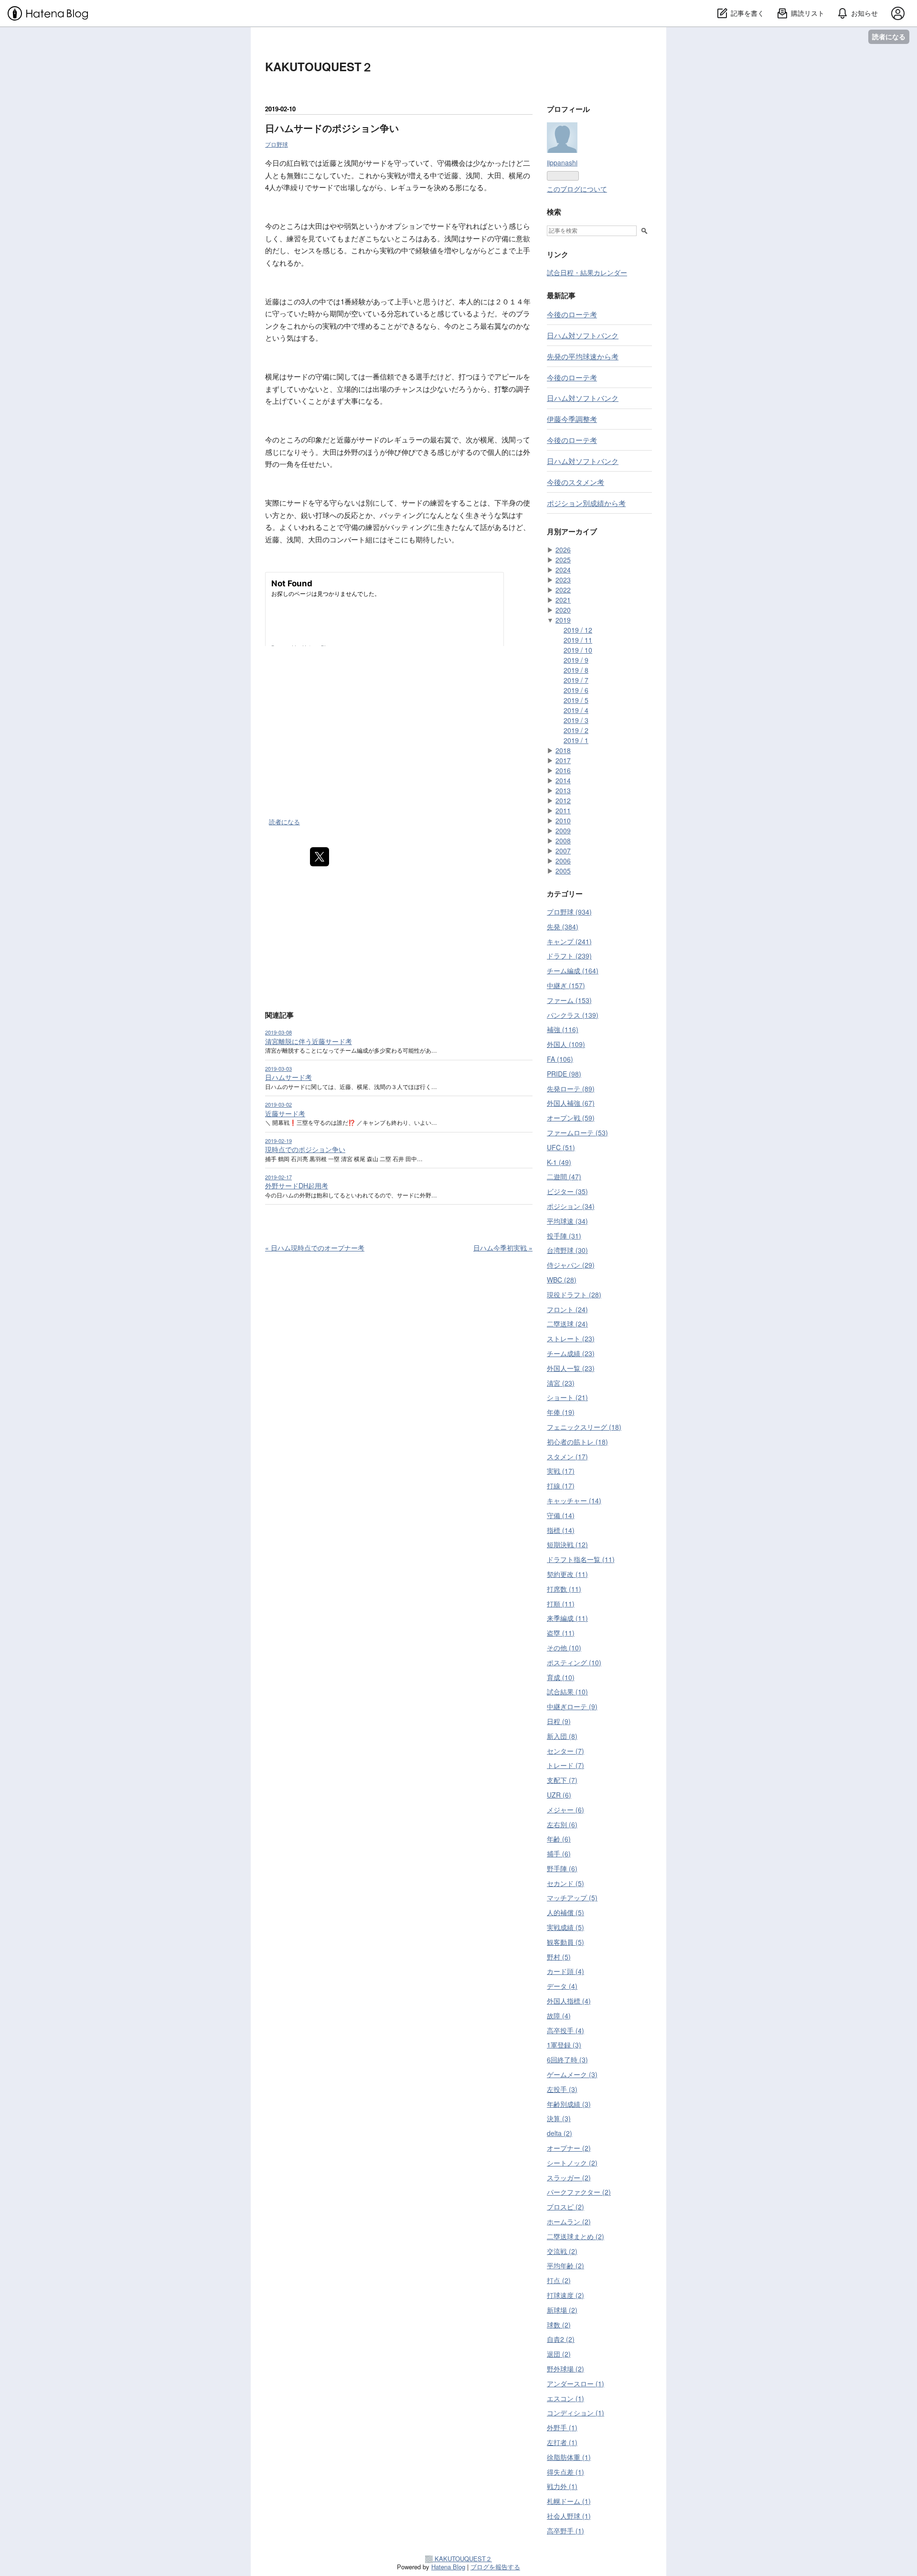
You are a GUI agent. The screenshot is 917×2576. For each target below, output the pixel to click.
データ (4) (562, 1986)
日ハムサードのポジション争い (332, 128)
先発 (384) (563, 927)
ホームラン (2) (569, 2221)
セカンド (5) (565, 1883)
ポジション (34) (571, 1206)
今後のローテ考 (572, 314)
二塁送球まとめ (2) (576, 2236)
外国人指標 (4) (569, 2001)
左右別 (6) (562, 1824)
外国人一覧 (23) (571, 1368)
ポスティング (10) (574, 1662)
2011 (563, 810)
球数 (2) (559, 2325)
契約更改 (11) (567, 1574)
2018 (563, 750)
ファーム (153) (569, 1000)
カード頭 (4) (565, 1971)
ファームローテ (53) (577, 1132)
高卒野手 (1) (565, 2531)
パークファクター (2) (579, 2192)
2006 (563, 861)
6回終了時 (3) (567, 2059)
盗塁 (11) (561, 1633)
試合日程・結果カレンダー (587, 272)
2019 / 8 (576, 670)
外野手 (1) (562, 2427)
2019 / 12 (578, 630)
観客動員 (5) (565, 1942)
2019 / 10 (578, 650)
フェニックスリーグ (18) (584, 1427)
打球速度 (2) (565, 2295)
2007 (563, 851)
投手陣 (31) (564, 1236)
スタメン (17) (567, 1456)
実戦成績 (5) (565, 1927)
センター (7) (565, 1751)
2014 (563, 780)
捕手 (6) (559, 1854)
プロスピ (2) (565, 2207)
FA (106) (560, 1059)
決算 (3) (559, 2118)
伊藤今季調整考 (572, 419)
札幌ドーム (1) (569, 2501)
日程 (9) (559, 1721)
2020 (563, 610)
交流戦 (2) (562, 2251)
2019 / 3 (576, 720)
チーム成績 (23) (571, 1353)
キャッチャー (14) (574, 1500)
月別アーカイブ (572, 531)
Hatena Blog (448, 2567)
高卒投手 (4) (565, 2030)
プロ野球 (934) (569, 912)
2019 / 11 (578, 640)
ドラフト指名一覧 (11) (581, 1559)
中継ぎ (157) (566, 985)
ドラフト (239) (569, 956)
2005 (563, 871)
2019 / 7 (576, 680)
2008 (563, 841)
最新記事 (561, 295)
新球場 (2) (562, 2310)
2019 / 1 (576, 740)
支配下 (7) (562, 1780)
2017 (563, 760)
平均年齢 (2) (565, 2265)
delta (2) (560, 2133)
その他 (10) (564, 1648)
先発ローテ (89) (571, 1089)
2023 (563, 580)
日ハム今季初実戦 (503, 1248)
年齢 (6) (559, 1839)
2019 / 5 (576, 700)
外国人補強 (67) (571, 1103)
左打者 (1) (562, 2442)
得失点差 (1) (565, 2472)
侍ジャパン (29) (571, 1265)
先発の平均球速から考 (583, 356)
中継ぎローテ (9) (572, 1706)
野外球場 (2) (565, 2369)
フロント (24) (567, 1309)
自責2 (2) (561, 2339)
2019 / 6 (576, 690)
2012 (563, 800)
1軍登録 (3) (564, 2045)
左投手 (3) (562, 2089)
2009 (563, 830)
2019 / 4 (576, 710)
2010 (563, 820)
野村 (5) (559, 1957)
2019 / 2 (576, 730)
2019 (563, 620)
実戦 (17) (561, 1471)
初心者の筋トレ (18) (577, 1442)
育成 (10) (561, 1677)
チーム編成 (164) (573, 970)
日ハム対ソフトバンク (583, 335)
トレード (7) (565, 1765)
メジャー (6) (565, 1810)
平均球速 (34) (567, 1221)
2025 (563, 560)
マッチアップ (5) (572, 1897)
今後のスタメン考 (576, 482)
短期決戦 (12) (567, 1544)
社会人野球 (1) (569, 2516)
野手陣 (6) (562, 1868)
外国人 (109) (566, 1044)
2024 (563, 570)
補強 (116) (563, 1029)
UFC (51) (561, 1147)
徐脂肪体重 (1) (569, 2457)
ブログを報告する (495, 2567)
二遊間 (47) (564, 1176)
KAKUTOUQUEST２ (319, 66)
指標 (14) (561, 1530)
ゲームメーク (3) (572, 2074)
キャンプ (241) (569, 941)
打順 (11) (561, 1604)
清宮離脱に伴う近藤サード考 (309, 1041)
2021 (563, 600)
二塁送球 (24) (567, 1324)
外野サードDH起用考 (297, 1186)
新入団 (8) (562, 1736)
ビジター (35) (567, 1191)
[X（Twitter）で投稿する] (320, 857)
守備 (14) (561, 1515)
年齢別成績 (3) (569, 2104)
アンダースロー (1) (576, 2383)
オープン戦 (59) (571, 1118)
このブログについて (577, 189)
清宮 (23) (561, 1383)
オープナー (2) (569, 2148)
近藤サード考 (285, 1113)
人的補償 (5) (565, 1912)
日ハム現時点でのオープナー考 (315, 1248)
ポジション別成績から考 (586, 503)
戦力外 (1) (562, 2486)
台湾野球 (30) (567, 1250)
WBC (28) (562, 1280)
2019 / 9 (576, 660)
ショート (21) (567, 1397)
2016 (563, 770)
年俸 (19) (561, 1412)
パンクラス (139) (573, 1015)
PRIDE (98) (564, 1074)
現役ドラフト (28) (574, 1294)
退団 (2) (559, 2354)
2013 (563, 790)
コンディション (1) (576, 2413)
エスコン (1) (565, 2398)
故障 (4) (559, 2016)
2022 (563, 590)
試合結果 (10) (567, 1692)
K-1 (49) (559, 1162)
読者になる (889, 37)
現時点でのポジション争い (305, 1149)
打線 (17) (561, 1486)
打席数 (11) (564, 1589)
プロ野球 (277, 144)
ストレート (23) (571, 1338)
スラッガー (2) (569, 2177)
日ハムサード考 (288, 1077)
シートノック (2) (572, 2163)
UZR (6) (559, 1795)
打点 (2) (559, 2280)
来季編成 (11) (567, 1618)
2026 (563, 550)
